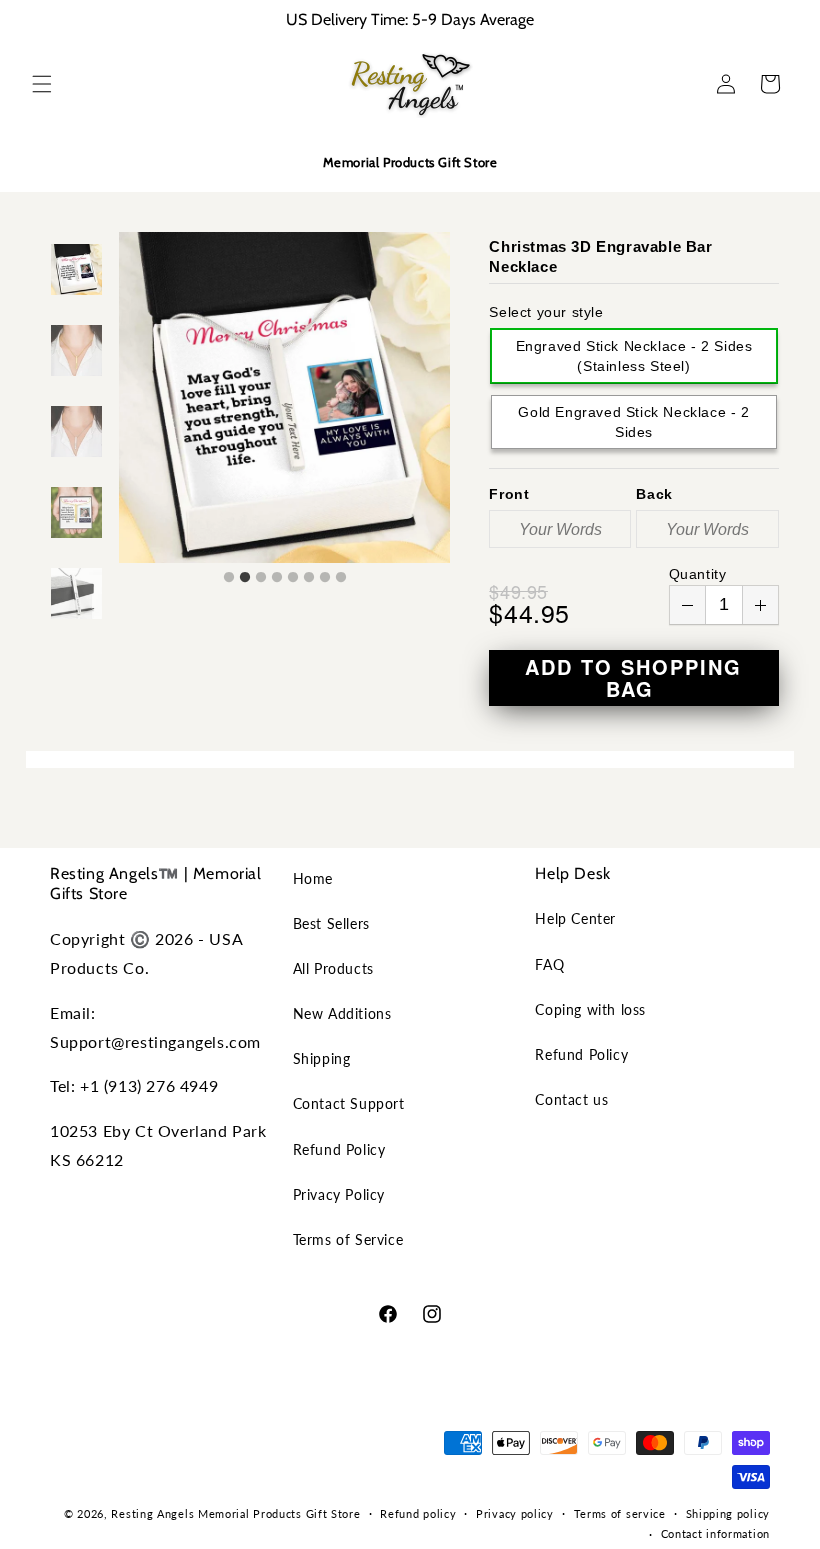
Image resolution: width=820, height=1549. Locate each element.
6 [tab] (309, 578)
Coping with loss (590, 1009)
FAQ (549, 964)
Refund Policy (339, 1149)
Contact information (715, 1533)
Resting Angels (152, 1513)
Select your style (546, 312)
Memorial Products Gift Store (279, 1513)
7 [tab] (325, 578)
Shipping (322, 1058)
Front (509, 494)
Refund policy (418, 1513)
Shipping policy (728, 1513)
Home (313, 878)
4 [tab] (277, 578)
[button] (42, 84)
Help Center (575, 918)
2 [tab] (245, 578)
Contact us (571, 1099)
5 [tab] (293, 578)
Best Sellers (331, 923)
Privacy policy (515, 1513)
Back (654, 494)
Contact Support (349, 1103)
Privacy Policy (339, 1194)
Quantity (698, 574)
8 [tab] (341, 578)
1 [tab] (229, 578)
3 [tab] (261, 578)
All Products (333, 968)
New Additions (342, 1013)
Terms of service (620, 1513)
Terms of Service (348, 1239)
